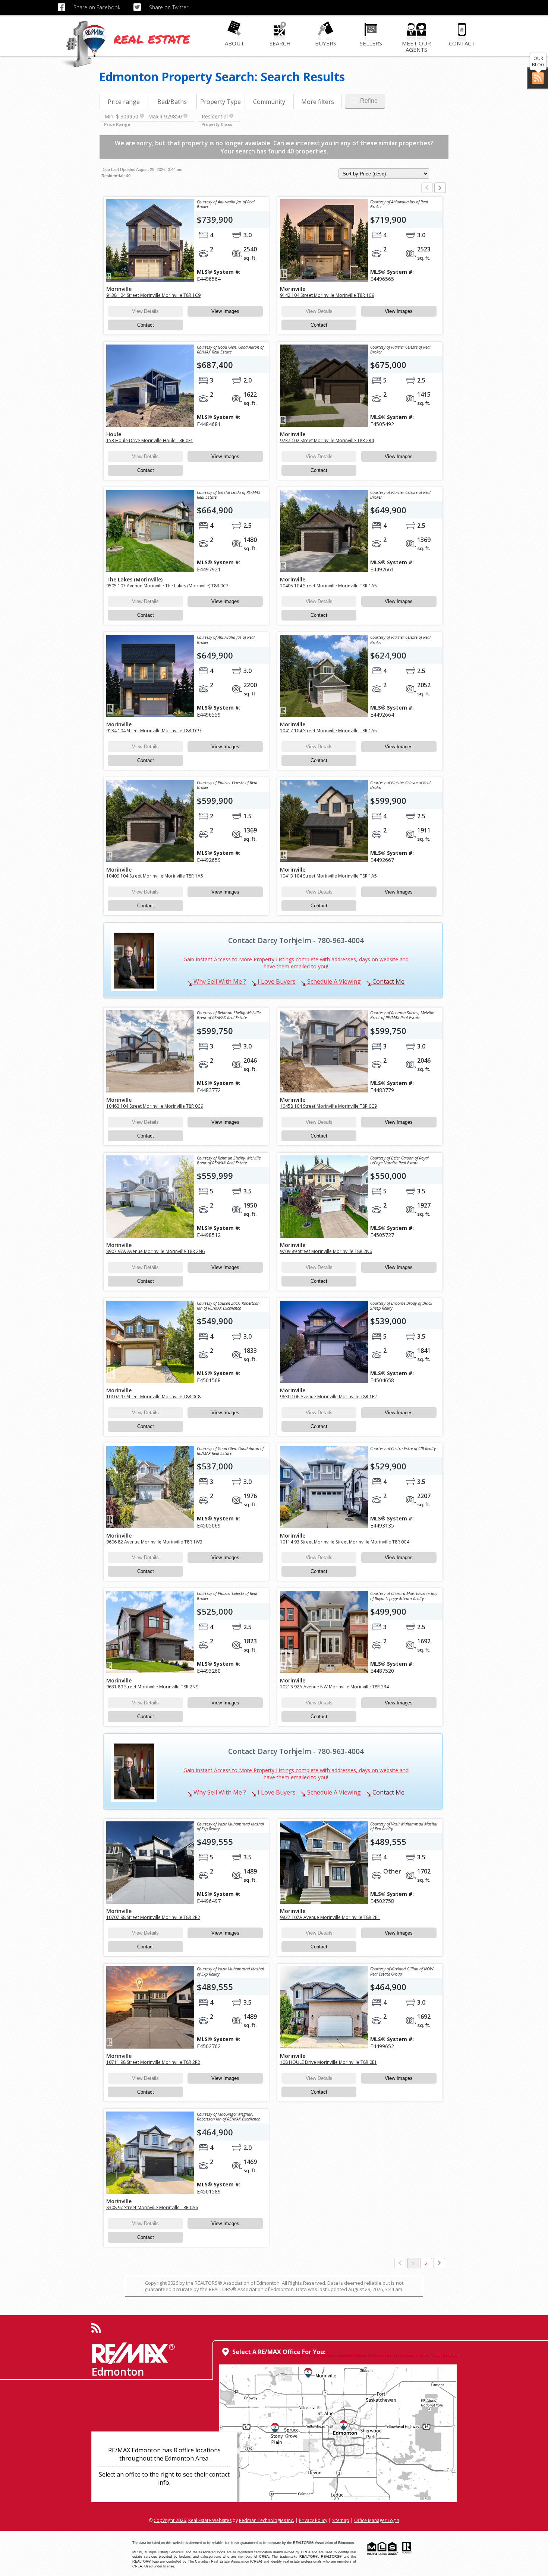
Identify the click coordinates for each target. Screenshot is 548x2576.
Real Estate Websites (210, 2520)
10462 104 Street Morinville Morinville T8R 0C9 (155, 1106)
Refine (369, 101)
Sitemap (341, 2520)
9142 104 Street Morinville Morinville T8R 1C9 (327, 295)
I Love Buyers (276, 981)
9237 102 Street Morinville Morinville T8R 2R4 (327, 440)
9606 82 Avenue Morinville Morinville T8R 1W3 (154, 1542)
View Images (225, 311)
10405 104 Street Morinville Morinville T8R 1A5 (328, 586)
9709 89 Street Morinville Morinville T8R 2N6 (326, 1251)
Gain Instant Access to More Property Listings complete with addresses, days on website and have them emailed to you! (296, 963)
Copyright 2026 (170, 2520)
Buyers (326, 43)
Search (280, 43)
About (234, 43)
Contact (462, 43)
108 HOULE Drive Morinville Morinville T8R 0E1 (328, 2062)
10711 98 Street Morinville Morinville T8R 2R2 (153, 2062)
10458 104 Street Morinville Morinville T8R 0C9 (328, 1106)
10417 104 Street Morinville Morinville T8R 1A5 (328, 731)
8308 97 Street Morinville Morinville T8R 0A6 (152, 2207)
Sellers (371, 43)
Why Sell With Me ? (219, 981)
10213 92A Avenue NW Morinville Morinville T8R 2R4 (334, 1687)
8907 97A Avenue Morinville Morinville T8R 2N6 (155, 1251)
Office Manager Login (377, 2520)
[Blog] (538, 78)
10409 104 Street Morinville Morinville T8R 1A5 (155, 876)
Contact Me (388, 981)
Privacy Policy (313, 2520)
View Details (145, 311)
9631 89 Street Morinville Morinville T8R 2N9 (152, 1687)
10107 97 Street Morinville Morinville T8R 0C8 (153, 1397)
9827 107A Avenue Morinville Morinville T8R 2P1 (330, 1917)
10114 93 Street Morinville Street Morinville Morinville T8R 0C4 (345, 1542)
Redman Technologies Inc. (267, 2520)
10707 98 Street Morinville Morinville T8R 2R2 (153, 1917)
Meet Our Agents (416, 46)
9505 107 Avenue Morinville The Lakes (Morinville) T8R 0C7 (167, 586)
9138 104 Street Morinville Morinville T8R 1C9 (153, 295)
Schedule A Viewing (333, 981)
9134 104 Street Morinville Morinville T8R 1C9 (153, 731)
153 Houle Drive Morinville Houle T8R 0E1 (150, 440)
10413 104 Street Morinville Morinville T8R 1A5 (328, 876)
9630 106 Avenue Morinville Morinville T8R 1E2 (328, 1397)
